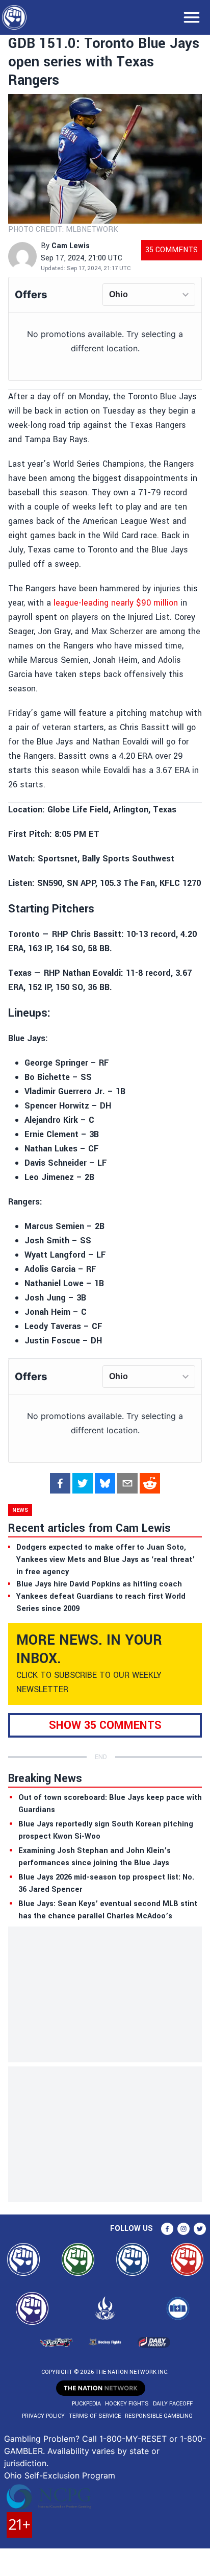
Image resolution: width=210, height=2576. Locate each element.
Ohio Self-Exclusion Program (60, 2475)
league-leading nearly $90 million (116, 603)
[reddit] (150, 1483)
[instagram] (183, 2229)
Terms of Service (95, 2416)
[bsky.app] (105, 1483)
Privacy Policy (43, 2416)
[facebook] (60, 1483)
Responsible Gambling (159, 2416)
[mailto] (127, 1483)
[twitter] (83, 1483)
